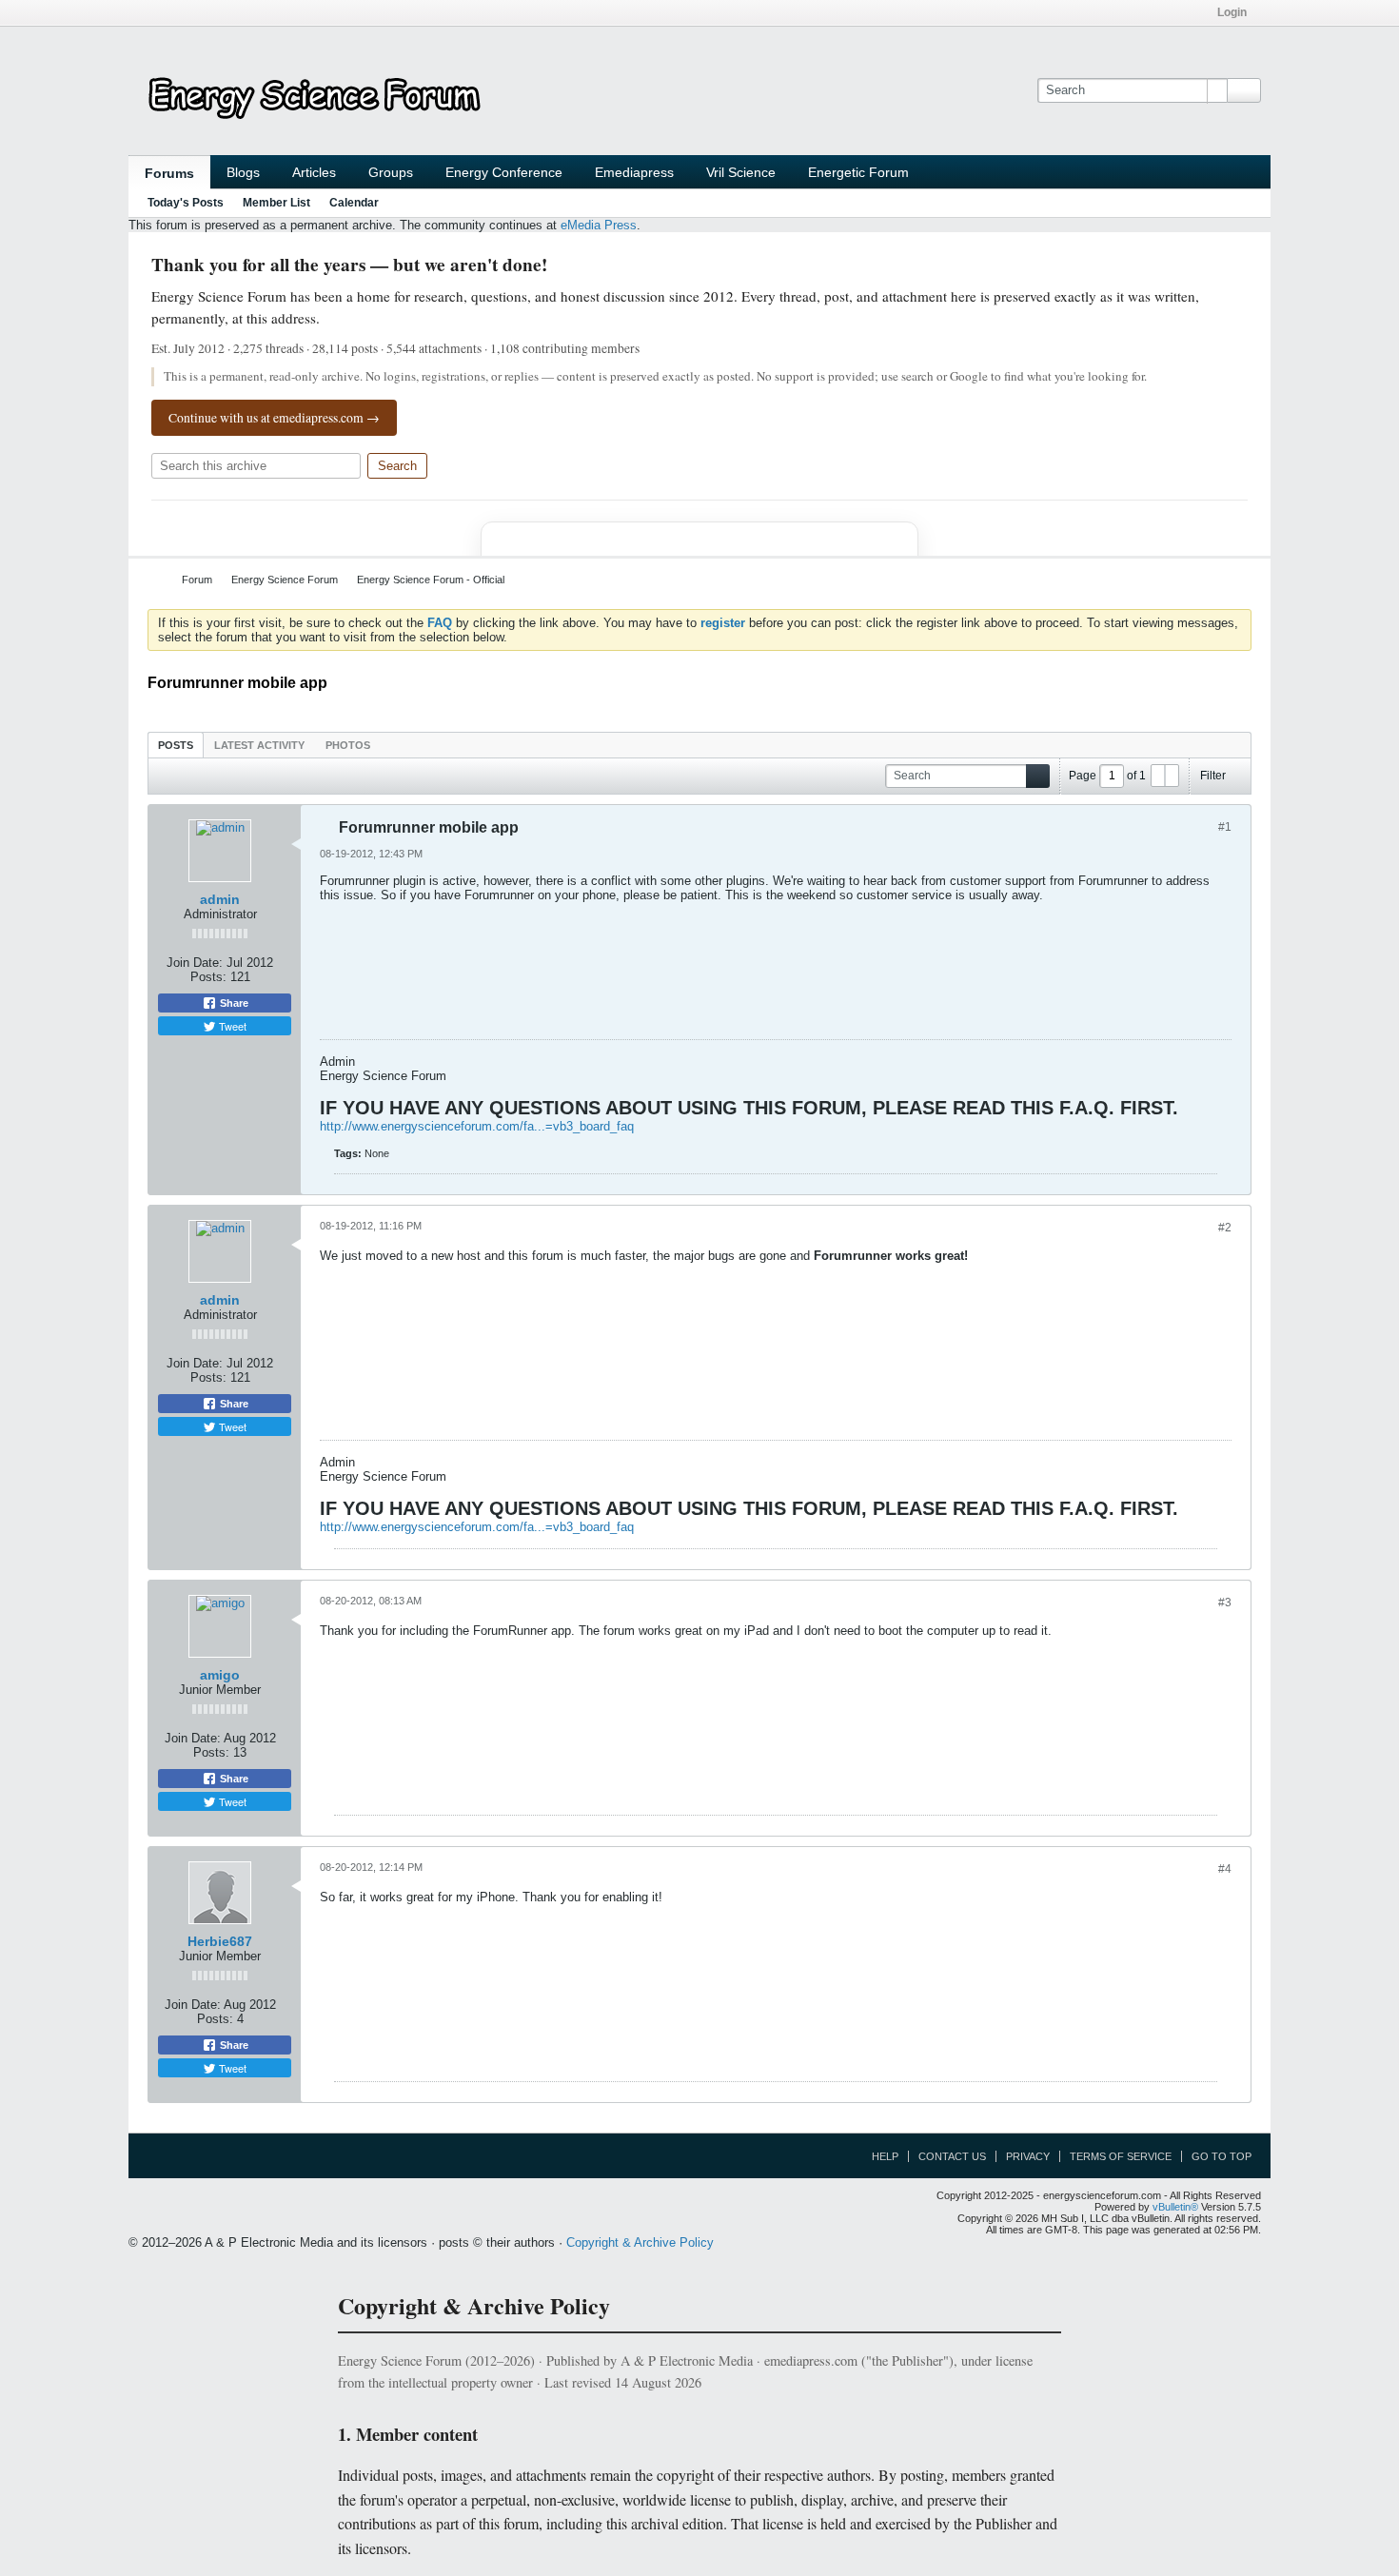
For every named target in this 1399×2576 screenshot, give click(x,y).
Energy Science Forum (285, 580)
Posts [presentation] (176, 745)
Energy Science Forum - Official (431, 580)
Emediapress (634, 172)
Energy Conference (504, 172)
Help (885, 2156)
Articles (314, 172)
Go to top (1222, 2156)
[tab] (176, 745)
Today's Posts (186, 203)
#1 (1225, 827)
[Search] (1244, 90)
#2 (1225, 1228)
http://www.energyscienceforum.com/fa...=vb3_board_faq (477, 1126)
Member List (276, 203)
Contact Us (952, 2156)
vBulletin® (1175, 2207)
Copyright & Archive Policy (640, 2242)
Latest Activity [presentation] (259, 745)
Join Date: (195, 963)
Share (233, 1003)
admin (220, 899)
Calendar (354, 203)
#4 (1225, 1869)
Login (1232, 12)
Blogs (243, 172)
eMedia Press (599, 225)
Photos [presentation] (348, 745)
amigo (220, 1675)
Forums (169, 173)
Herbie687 (220, 1941)
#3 (1225, 1603)
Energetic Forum (858, 172)
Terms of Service (1121, 2156)
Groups (391, 172)
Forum (197, 580)
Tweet (231, 1026)
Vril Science (741, 172)
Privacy (1028, 2156)
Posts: (208, 977)
